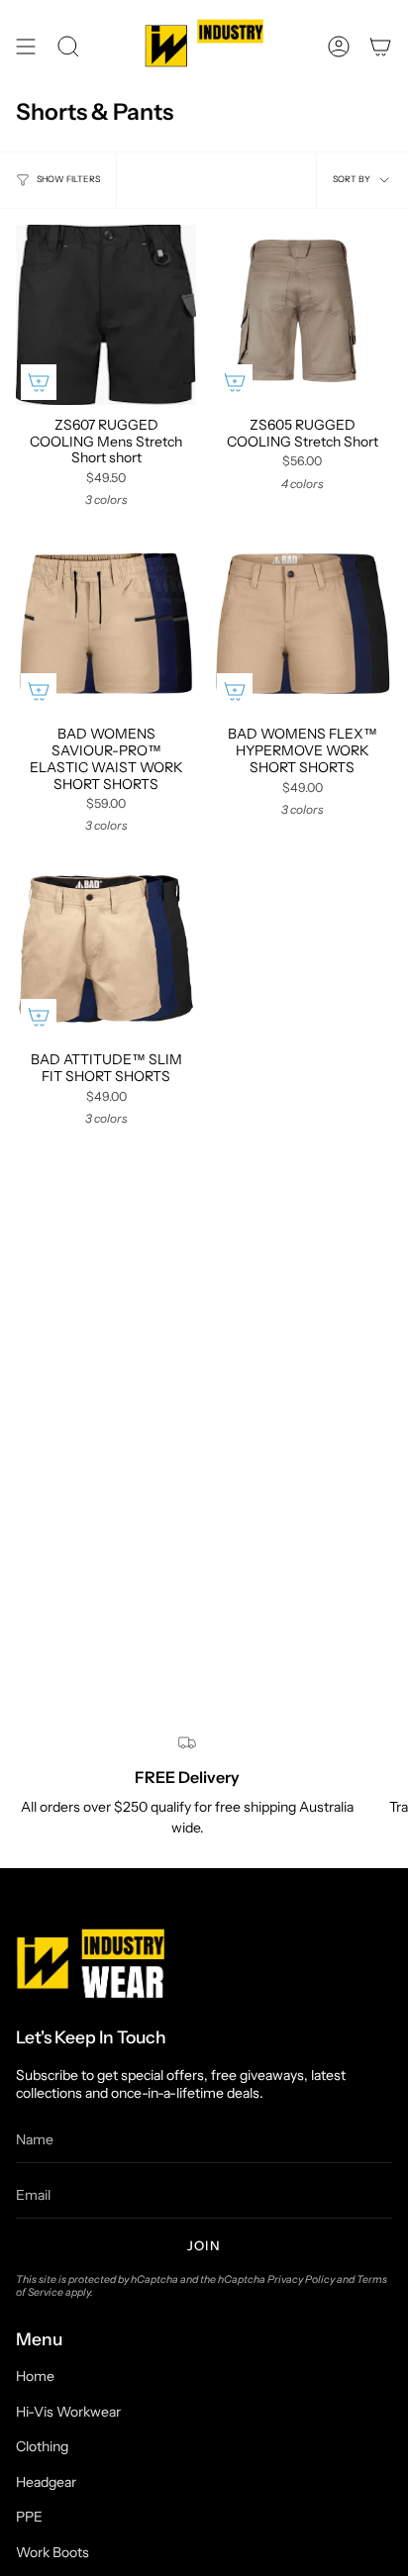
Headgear (46, 2482)
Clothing (42, 2446)
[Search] (68, 47)
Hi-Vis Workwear (68, 2412)
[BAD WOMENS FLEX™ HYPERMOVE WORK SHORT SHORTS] (302, 624)
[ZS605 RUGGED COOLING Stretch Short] (302, 315)
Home (35, 2376)
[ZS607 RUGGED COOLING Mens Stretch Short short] (106, 315)
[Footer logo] (90, 1963)
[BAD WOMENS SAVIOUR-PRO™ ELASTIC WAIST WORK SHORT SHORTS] (106, 624)
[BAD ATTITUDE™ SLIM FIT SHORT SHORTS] (106, 949)
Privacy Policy (301, 2279)
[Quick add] (39, 382)
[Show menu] (26, 47)
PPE (29, 2517)
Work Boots (52, 2552)
